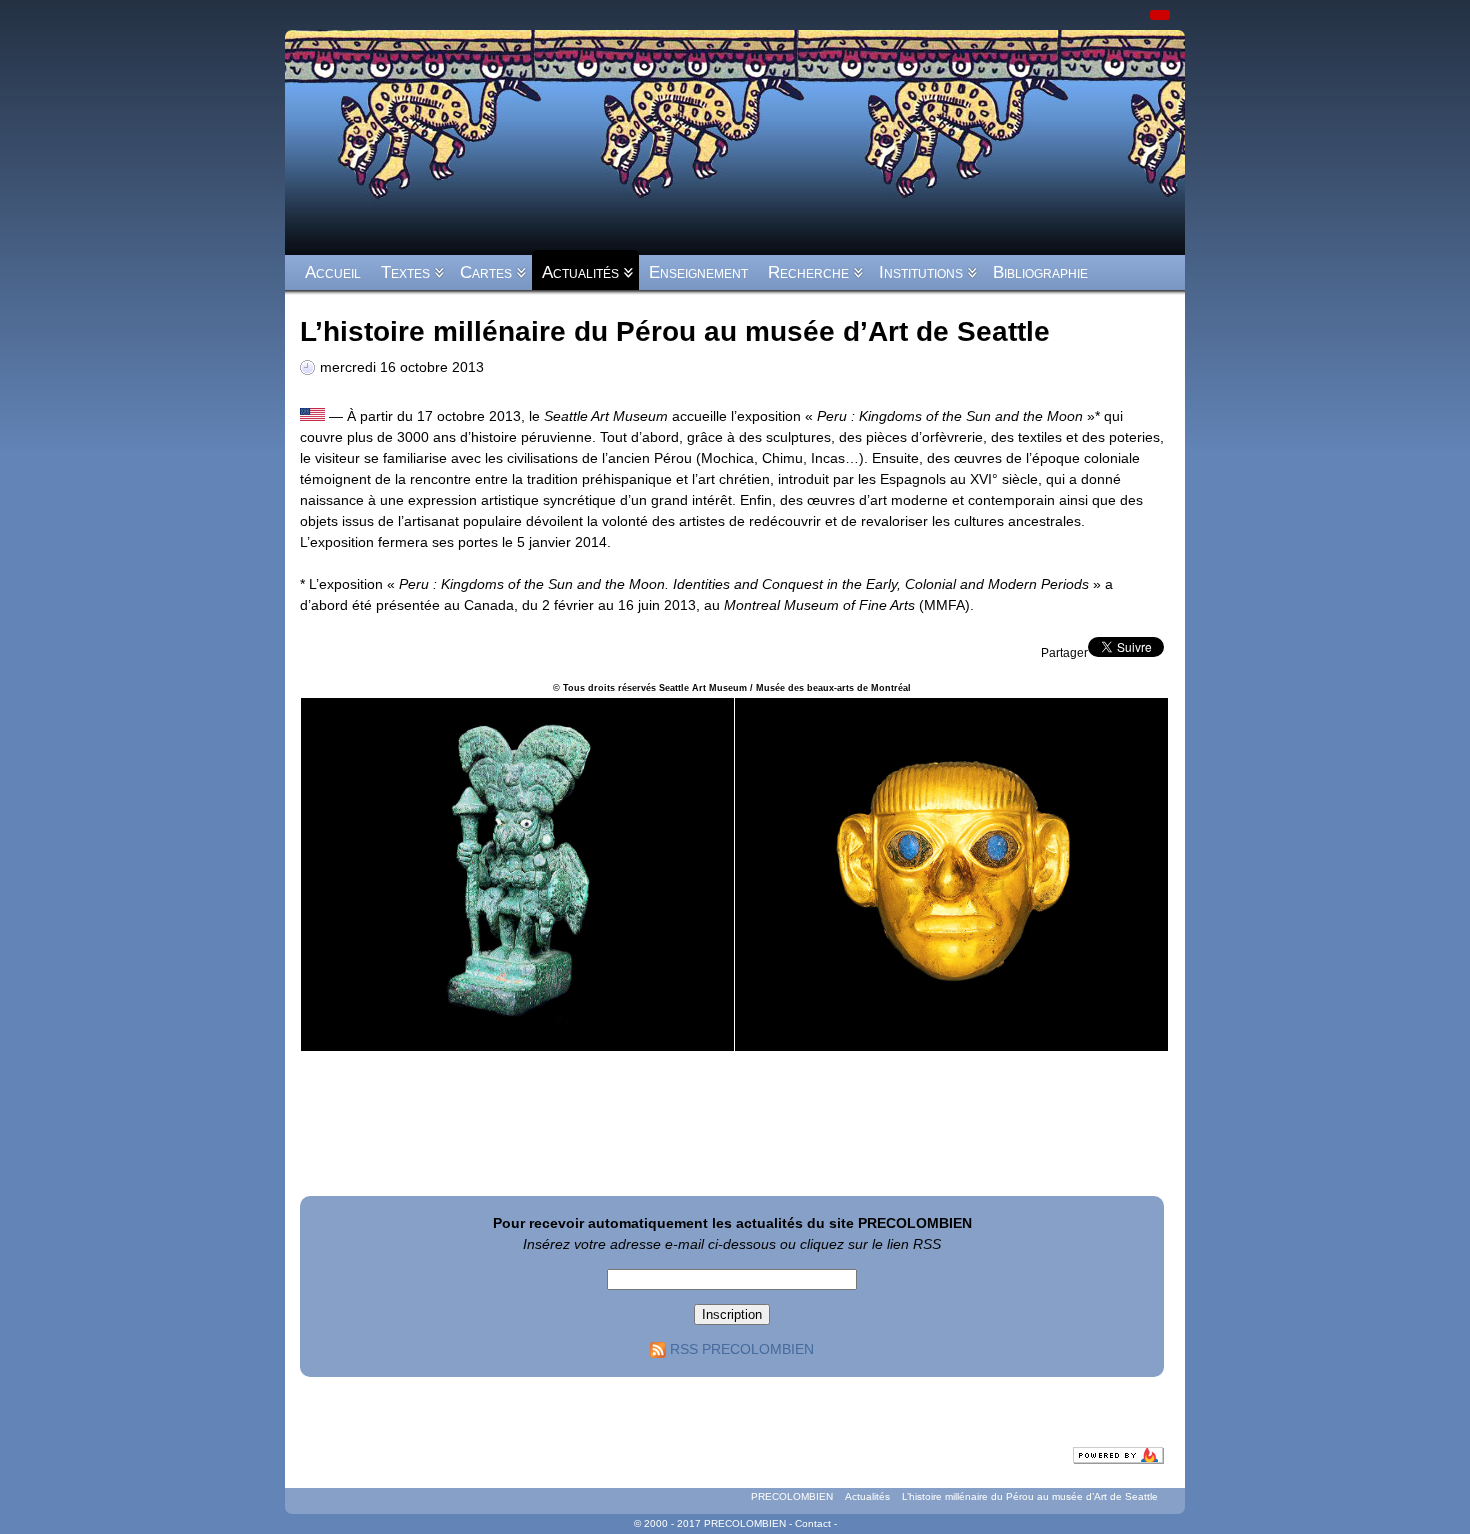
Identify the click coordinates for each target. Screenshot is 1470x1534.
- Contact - (813, 1523)
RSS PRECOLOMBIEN (742, 1349)
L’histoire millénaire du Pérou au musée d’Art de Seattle (1030, 1496)
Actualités (580, 272)
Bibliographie (1040, 272)
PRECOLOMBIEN (792, 1496)
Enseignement (698, 272)
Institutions (921, 272)
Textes (405, 272)
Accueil (333, 272)
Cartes (486, 272)
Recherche (808, 272)
